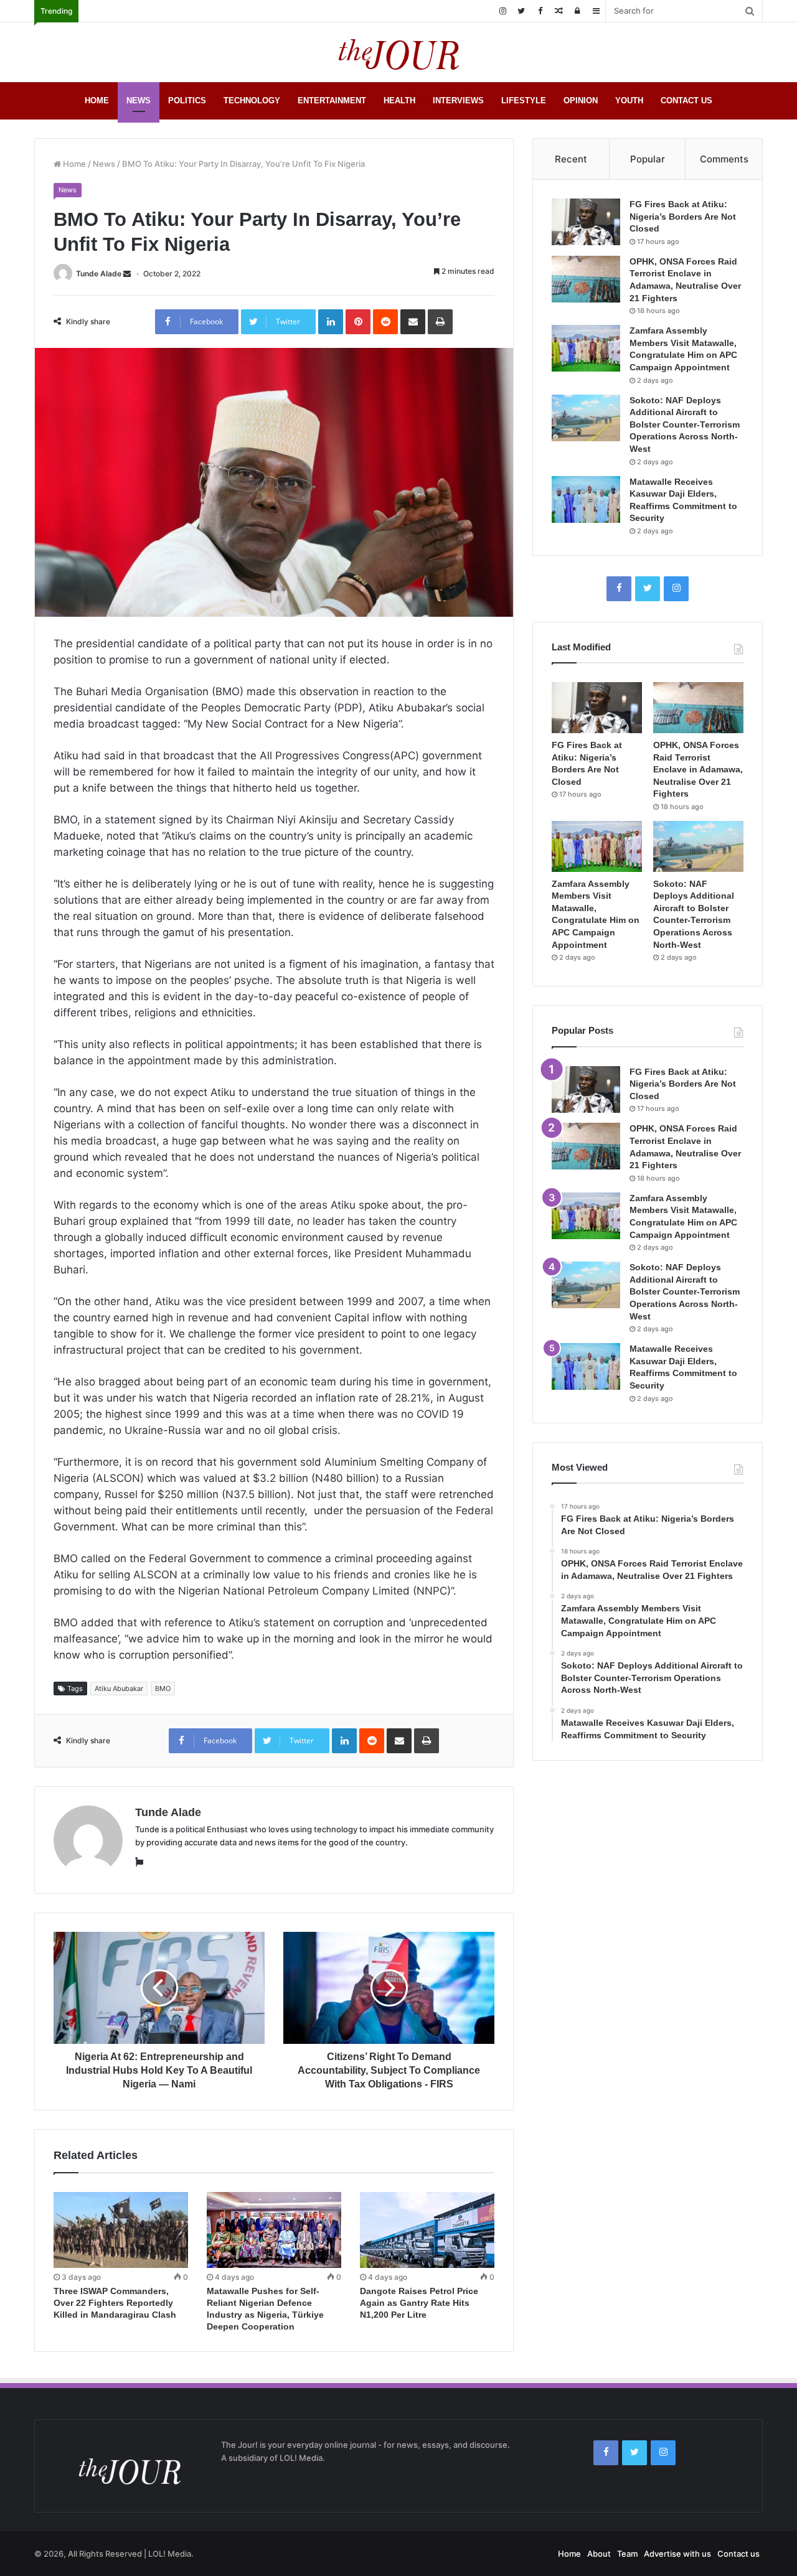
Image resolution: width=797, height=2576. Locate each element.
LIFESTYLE (524, 101)
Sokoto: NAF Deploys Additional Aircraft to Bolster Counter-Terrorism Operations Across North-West (685, 424)
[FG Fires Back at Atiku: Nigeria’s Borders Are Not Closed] (586, 222)
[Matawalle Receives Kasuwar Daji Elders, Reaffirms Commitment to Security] (586, 499)
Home (73, 164)
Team (627, 2554)
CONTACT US (686, 101)
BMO (163, 1688)
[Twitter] (521, 11)
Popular (648, 159)
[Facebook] (540, 11)
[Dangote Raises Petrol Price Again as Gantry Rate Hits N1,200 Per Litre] (427, 2230)
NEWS (139, 101)
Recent (571, 159)
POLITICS (187, 101)
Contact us (738, 2554)
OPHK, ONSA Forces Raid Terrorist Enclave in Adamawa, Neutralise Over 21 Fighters (698, 769)
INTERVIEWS (458, 101)
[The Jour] (398, 52)
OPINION (581, 101)
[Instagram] (502, 11)
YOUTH (629, 101)
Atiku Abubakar (119, 1688)
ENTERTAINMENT (332, 101)
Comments (724, 159)
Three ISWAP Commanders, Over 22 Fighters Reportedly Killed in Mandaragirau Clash (115, 2303)
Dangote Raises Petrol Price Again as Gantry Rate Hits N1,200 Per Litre (419, 2303)
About (599, 2554)
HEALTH (399, 101)
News (104, 164)
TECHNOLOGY (252, 101)
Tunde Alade (99, 274)
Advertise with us (677, 2554)
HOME (97, 101)
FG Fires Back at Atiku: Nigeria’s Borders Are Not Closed (683, 216)
